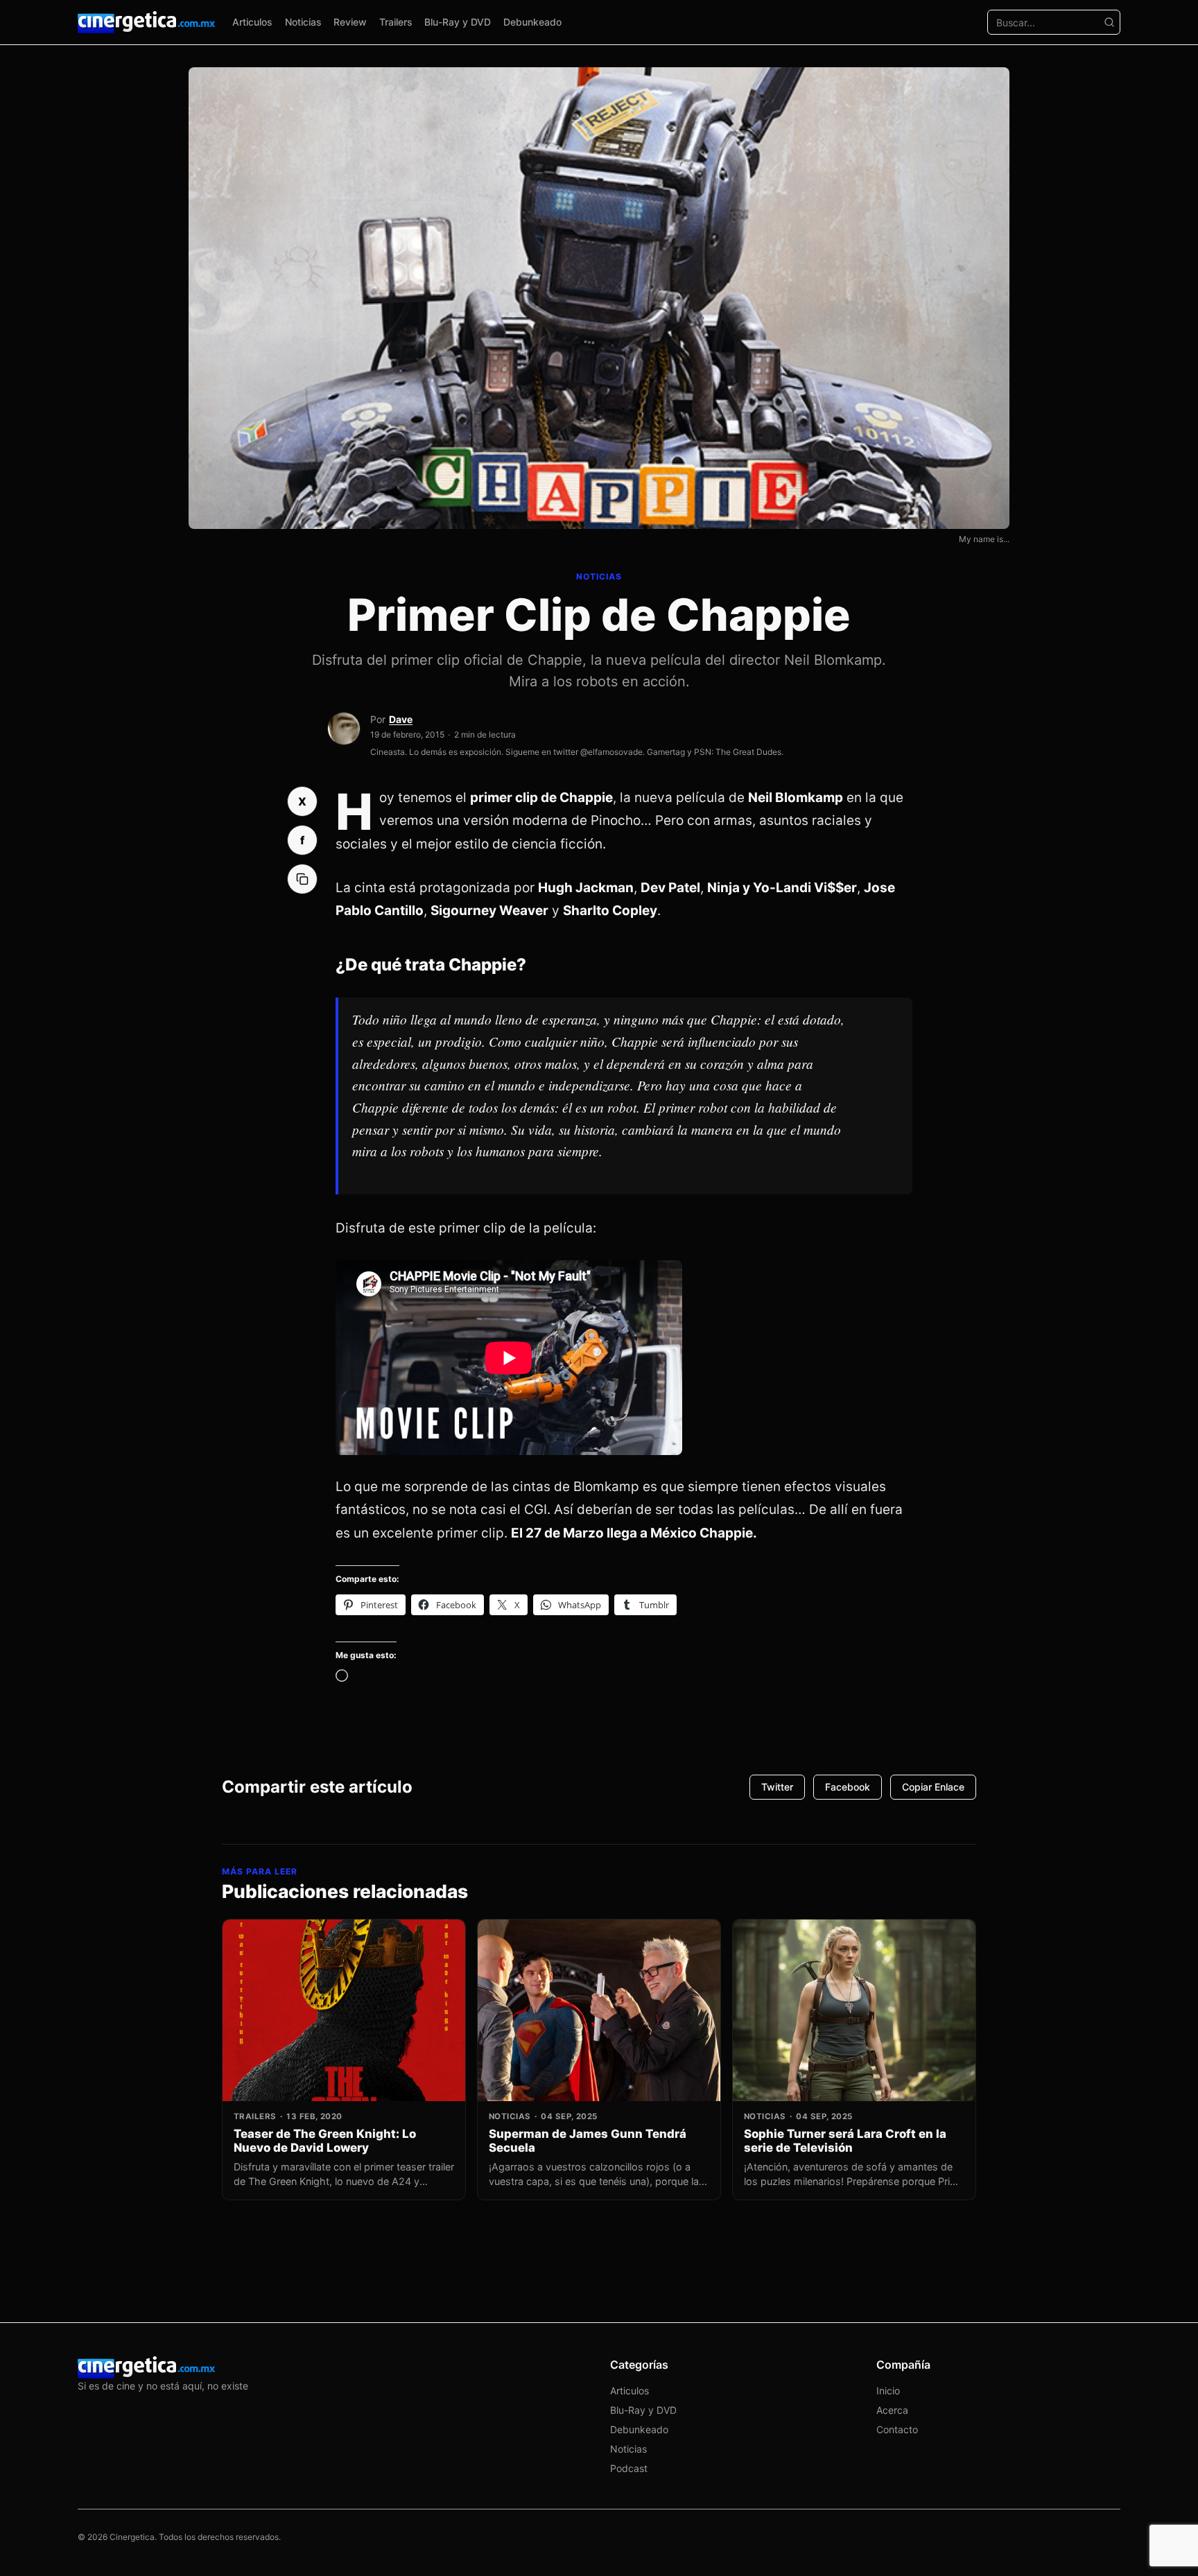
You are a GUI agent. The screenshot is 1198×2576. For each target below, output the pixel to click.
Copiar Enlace (933, 1787)
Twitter (777, 1787)
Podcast (629, 2468)
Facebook (848, 1787)
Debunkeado (532, 22)
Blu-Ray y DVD (458, 22)
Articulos (252, 22)
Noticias (303, 22)
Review (350, 22)
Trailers (396, 22)
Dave (401, 719)
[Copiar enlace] (302, 879)
